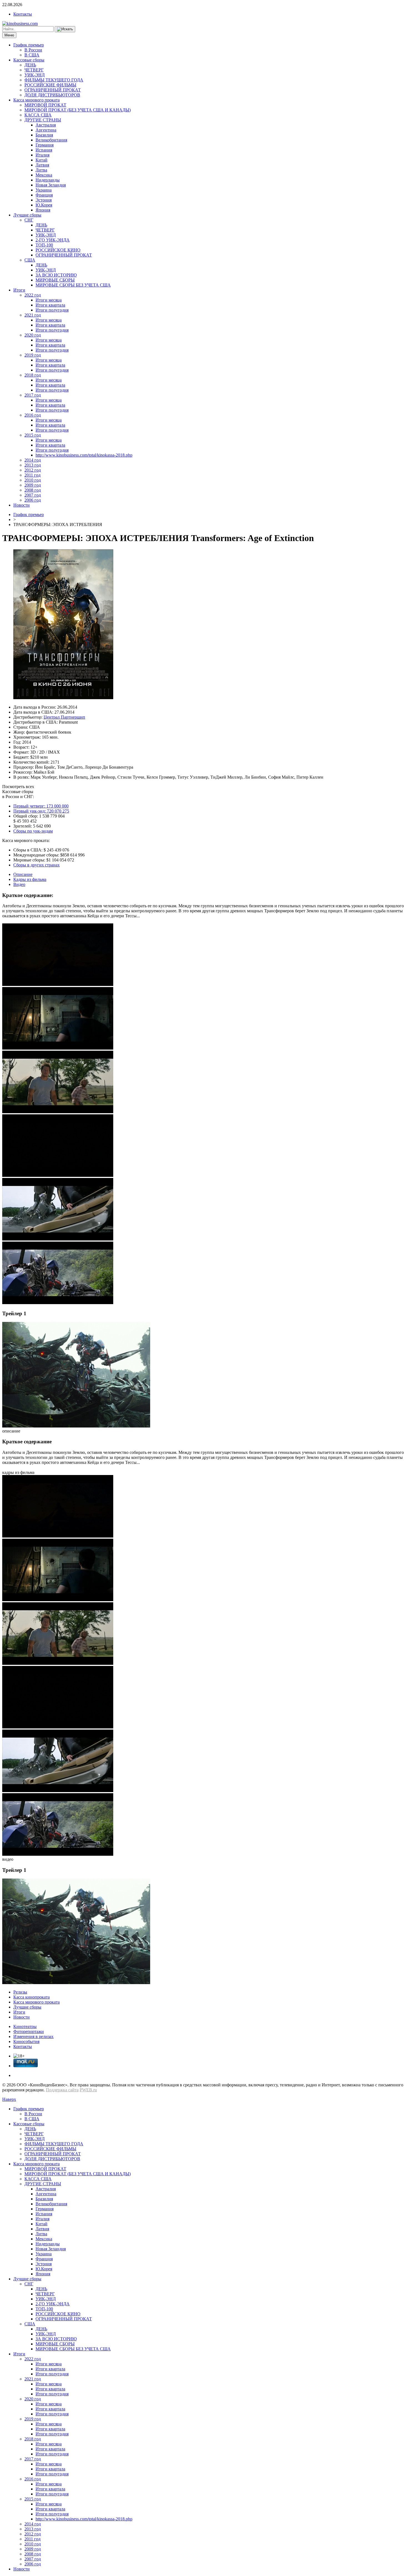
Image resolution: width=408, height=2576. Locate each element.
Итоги (19, 290)
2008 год (33, 490)
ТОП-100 (44, 245)
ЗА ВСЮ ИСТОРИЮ (56, 275)
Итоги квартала (50, 305)
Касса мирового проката (36, 100)
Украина (44, 190)
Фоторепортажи (29, 2031)
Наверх (9, 2099)
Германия (45, 145)
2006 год (33, 500)
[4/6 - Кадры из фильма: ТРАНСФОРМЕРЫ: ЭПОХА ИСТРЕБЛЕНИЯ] (58, 1175)
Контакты (23, 14)
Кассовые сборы (29, 60)
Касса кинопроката (32, 1997)
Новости (22, 505)
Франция (44, 195)
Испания (44, 150)
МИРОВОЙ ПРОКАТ (45, 105)
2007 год (33, 495)
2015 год (33, 435)
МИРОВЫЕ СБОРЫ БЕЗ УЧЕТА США (73, 285)
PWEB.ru (88, 2090)
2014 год (33, 460)
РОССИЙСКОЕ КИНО (58, 250)
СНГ (29, 220)
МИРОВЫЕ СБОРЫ (55, 280)
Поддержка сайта (62, 2090)
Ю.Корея (44, 205)
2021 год (33, 315)
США (30, 260)
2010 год (33, 480)
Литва (41, 170)
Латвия (42, 165)
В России (33, 50)
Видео (19, 884)
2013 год (33, 465)
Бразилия (44, 135)
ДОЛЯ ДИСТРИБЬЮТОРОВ (52, 95)
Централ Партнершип (64, 717)
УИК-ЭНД (35, 75)
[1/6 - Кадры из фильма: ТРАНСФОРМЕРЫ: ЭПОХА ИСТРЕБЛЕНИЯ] (58, 984)
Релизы (20, 1992)
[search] (65, 29)
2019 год (33, 355)
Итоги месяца (49, 300)
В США (32, 55)
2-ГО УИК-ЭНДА (53, 240)
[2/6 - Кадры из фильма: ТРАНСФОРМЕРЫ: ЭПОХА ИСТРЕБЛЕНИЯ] (58, 1048)
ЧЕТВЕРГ (34, 70)
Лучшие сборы (27, 215)
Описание (23, 874)
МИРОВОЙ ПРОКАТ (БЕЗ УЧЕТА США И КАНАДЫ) (78, 110)
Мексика (44, 175)
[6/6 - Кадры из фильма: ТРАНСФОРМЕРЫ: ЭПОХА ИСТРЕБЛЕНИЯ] (58, 1303)
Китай (41, 160)
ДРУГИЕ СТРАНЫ (43, 120)
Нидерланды (48, 180)
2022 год (33, 295)
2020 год (33, 335)
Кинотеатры (25, 2026)
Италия (42, 155)
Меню (9, 35)
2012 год (33, 470)
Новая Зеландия (51, 185)
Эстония (44, 200)
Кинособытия (26, 2041)
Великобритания (51, 140)
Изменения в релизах (33, 2036)
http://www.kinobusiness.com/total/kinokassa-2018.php (84, 455)
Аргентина (46, 130)
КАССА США (38, 115)
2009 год (33, 485)
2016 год (33, 415)
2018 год (33, 375)
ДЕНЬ (30, 65)
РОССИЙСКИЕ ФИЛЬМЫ (50, 85)
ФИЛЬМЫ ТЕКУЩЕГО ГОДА (54, 80)
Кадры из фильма (30, 879)
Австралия (46, 125)
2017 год (33, 395)
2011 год (32, 475)
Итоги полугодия (52, 310)
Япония (43, 210)
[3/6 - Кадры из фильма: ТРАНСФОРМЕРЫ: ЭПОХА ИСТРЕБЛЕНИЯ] (58, 1112)
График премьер (29, 45)
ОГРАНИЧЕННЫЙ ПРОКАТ (53, 90)
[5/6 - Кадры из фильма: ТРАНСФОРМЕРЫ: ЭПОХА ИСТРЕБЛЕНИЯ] (58, 1239)
